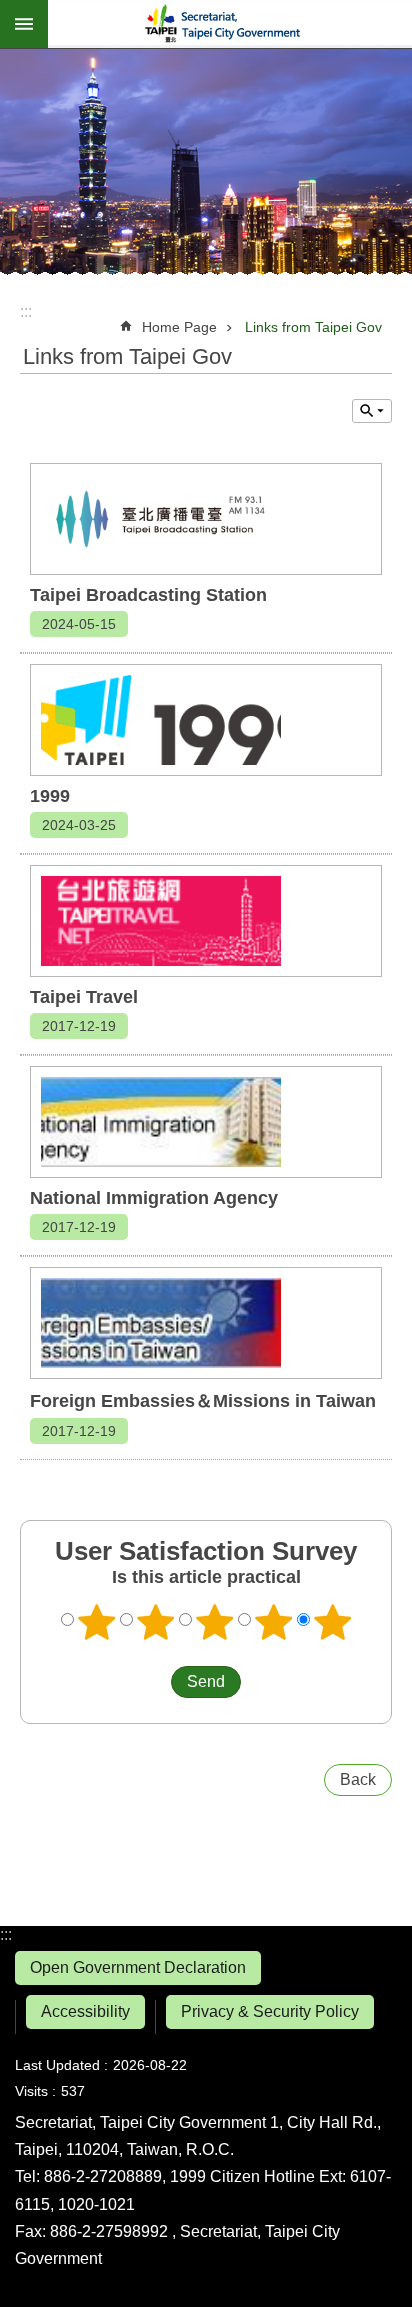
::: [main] (26, 311)
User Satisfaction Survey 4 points (274, 1622)
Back (358, 1779)
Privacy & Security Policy (270, 2011)
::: (6, 1934)
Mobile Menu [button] (24, 24)
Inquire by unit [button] (372, 411)
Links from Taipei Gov (313, 327)
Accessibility (85, 2011)
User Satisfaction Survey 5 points (333, 1622)
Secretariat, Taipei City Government (230, 24)
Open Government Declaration (138, 1967)
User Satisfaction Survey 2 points (156, 1622)
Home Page (179, 327)
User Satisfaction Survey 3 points (215, 1622)
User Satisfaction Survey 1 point (97, 1622)
